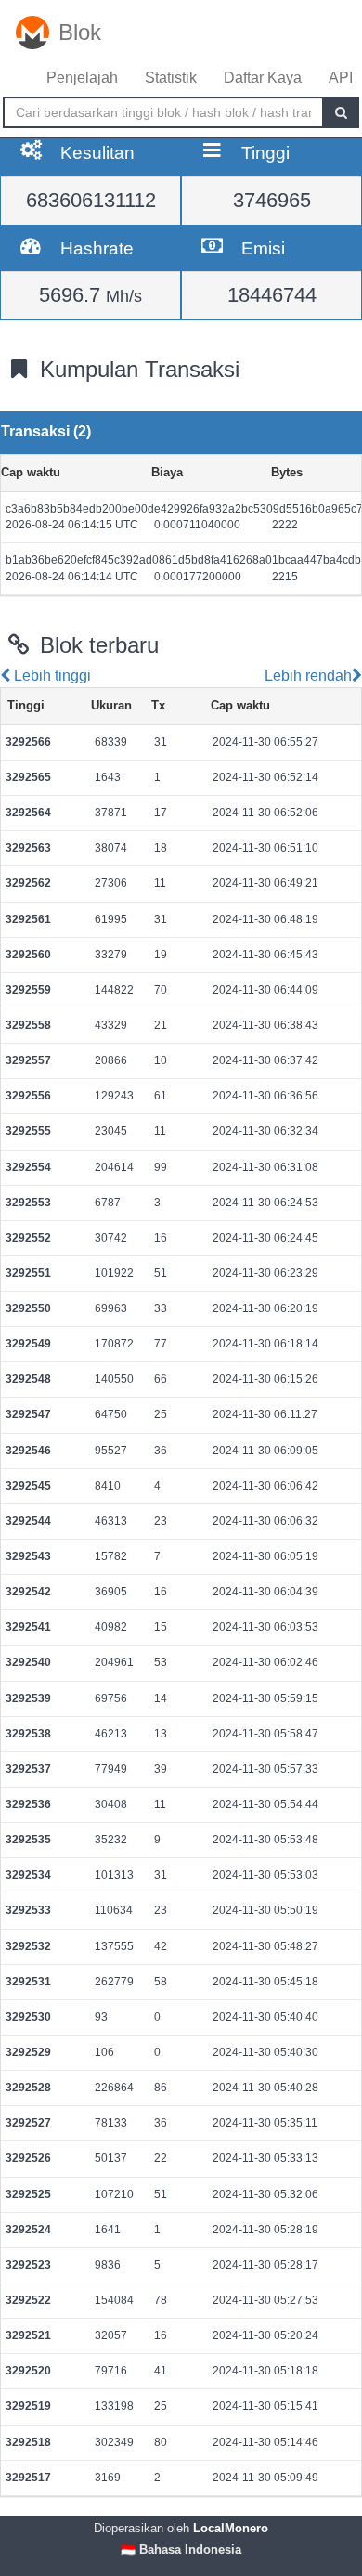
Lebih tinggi (51, 676)
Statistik (171, 78)
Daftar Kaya (263, 78)
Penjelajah (82, 78)
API (341, 78)
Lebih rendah (306, 676)
